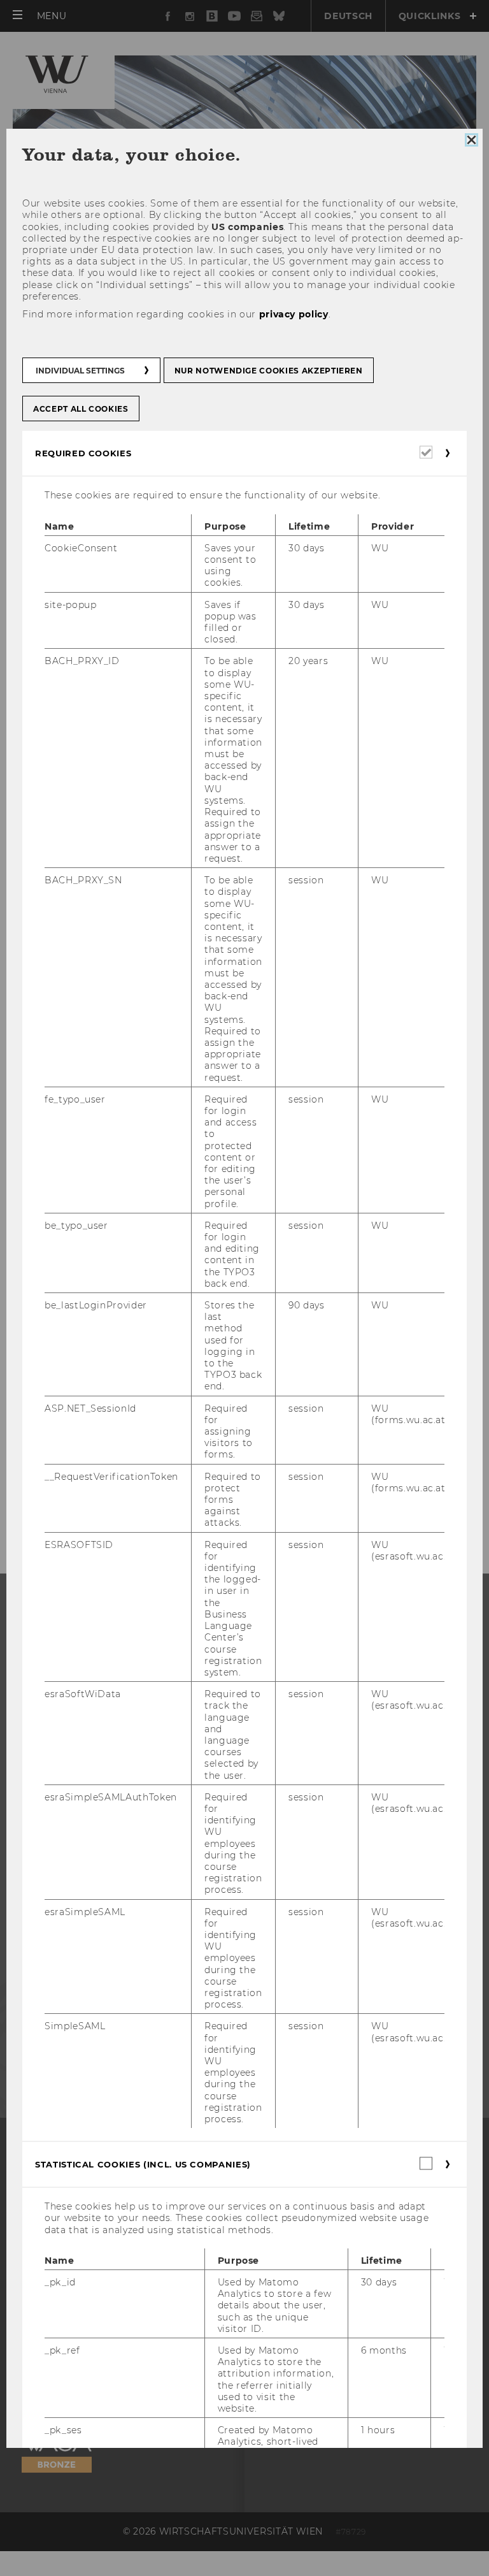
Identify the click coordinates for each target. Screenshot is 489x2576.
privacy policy (294, 314)
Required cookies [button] (83, 454)
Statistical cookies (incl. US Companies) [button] (143, 2164)
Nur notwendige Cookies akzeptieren (269, 371)
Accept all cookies (81, 409)
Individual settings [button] (80, 371)
